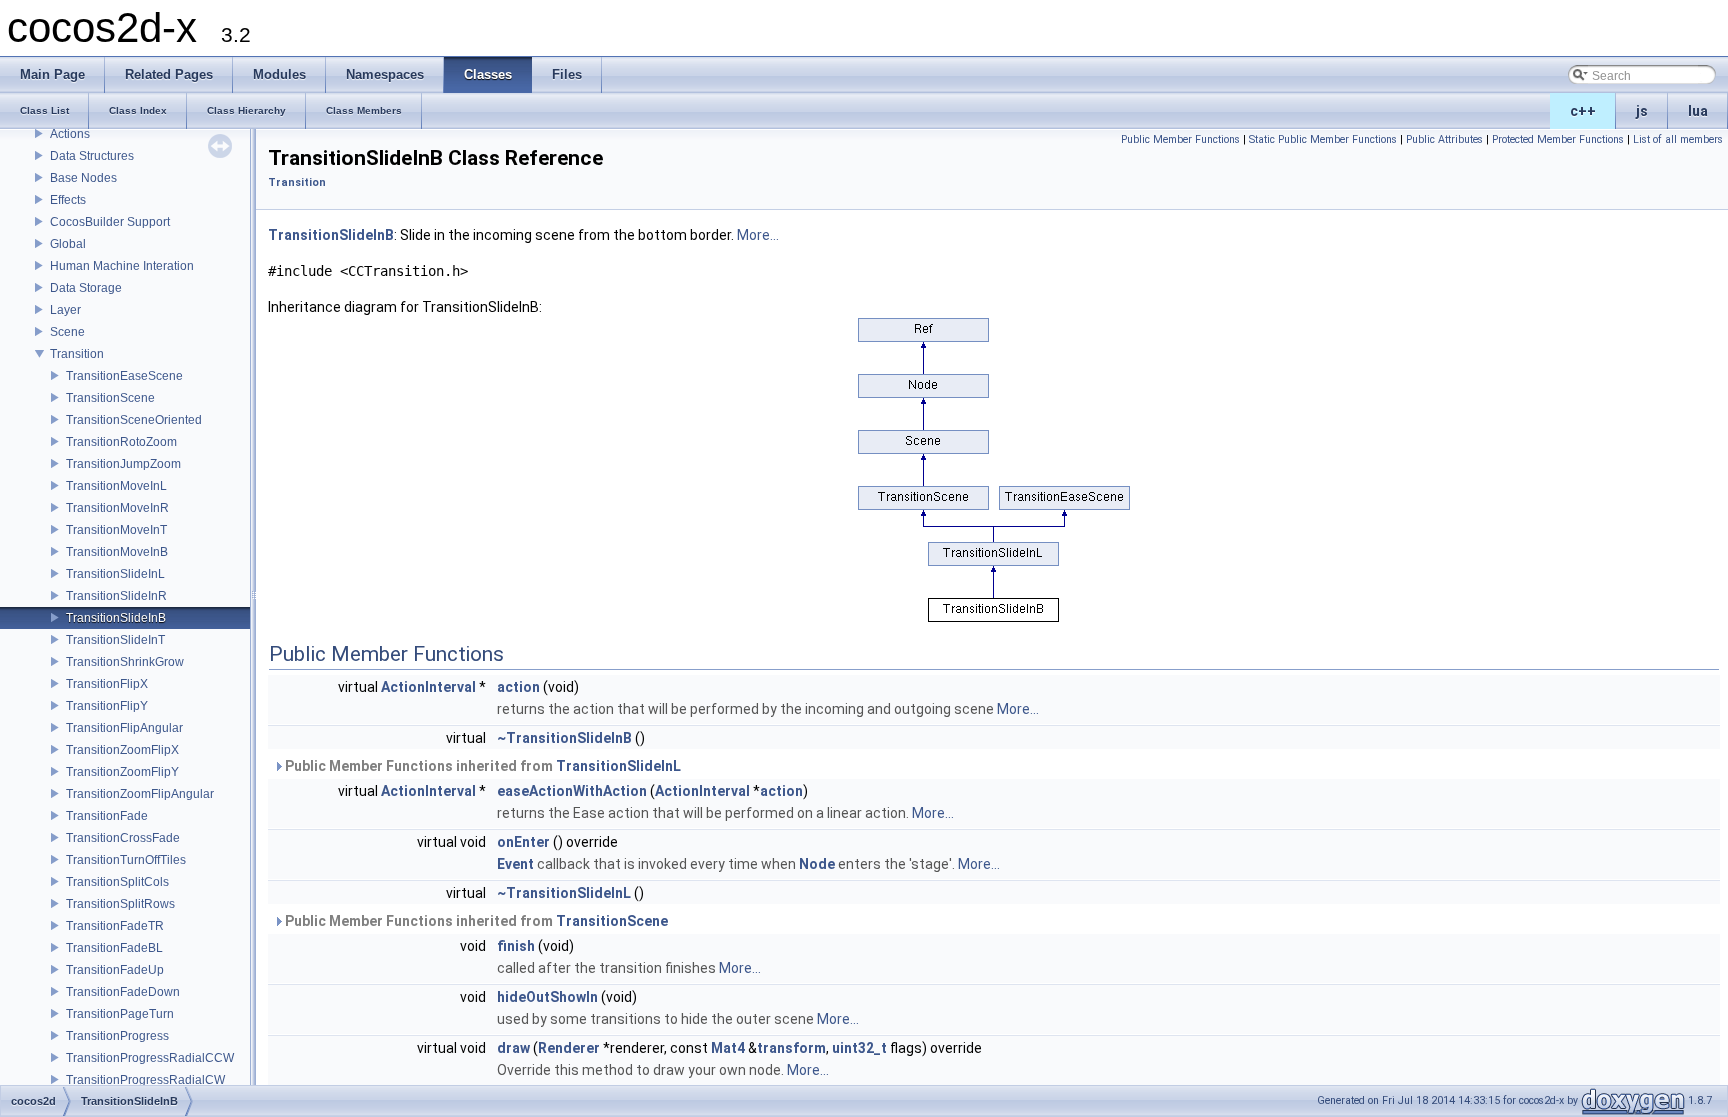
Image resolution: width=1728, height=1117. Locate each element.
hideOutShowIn (547, 997)
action (518, 687)
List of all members (1678, 139)
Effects (68, 200)
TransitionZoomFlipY (122, 772)
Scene (67, 332)
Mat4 (728, 1048)
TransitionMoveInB (117, 552)
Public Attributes (1444, 139)
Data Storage (86, 288)
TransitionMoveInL (116, 486)
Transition (77, 354)
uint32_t (859, 1048)
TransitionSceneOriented (134, 420)
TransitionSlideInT (115, 640)
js (1642, 111)
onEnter (523, 842)
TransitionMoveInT (116, 530)
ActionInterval (428, 687)
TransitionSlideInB (116, 618)
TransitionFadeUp (115, 970)
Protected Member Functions (1558, 139)
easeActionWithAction (572, 791)
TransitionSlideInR (116, 596)
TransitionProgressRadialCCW (150, 1058)
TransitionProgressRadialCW (145, 1080)
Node (817, 864)
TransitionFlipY (107, 706)
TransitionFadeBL (114, 948)
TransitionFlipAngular (124, 728)
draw (513, 1048)
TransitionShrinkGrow (125, 662)
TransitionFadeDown (123, 992)
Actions (70, 134)
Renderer (569, 1048)
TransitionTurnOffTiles (126, 860)
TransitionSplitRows (120, 904)
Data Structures (92, 156)
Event (515, 864)
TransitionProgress (117, 1036)
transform (791, 1048)
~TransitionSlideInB (564, 738)
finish (516, 946)
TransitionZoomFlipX (122, 750)
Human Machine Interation (122, 266)
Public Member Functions (1180, 139)
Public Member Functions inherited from (481, 766)
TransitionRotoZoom (121, 442)
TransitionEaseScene (124, 376)
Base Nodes (83, 178)
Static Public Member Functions (1323, 139)
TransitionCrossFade (123, 838)
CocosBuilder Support (110, 222)
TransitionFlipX (107, 684)
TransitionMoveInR (117, 508)
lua (1698, 111)
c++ (1583, 111)
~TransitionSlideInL (564, 893)
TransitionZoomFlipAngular (140, 794)
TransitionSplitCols (117, 882)
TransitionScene (110, 398)
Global (68, 244)
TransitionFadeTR (115, 926)
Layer (65, 310)
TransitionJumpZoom (123, 464)
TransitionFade (107, 816)
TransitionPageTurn (120, 1014)
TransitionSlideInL (115, 574)
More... (758, 235)
